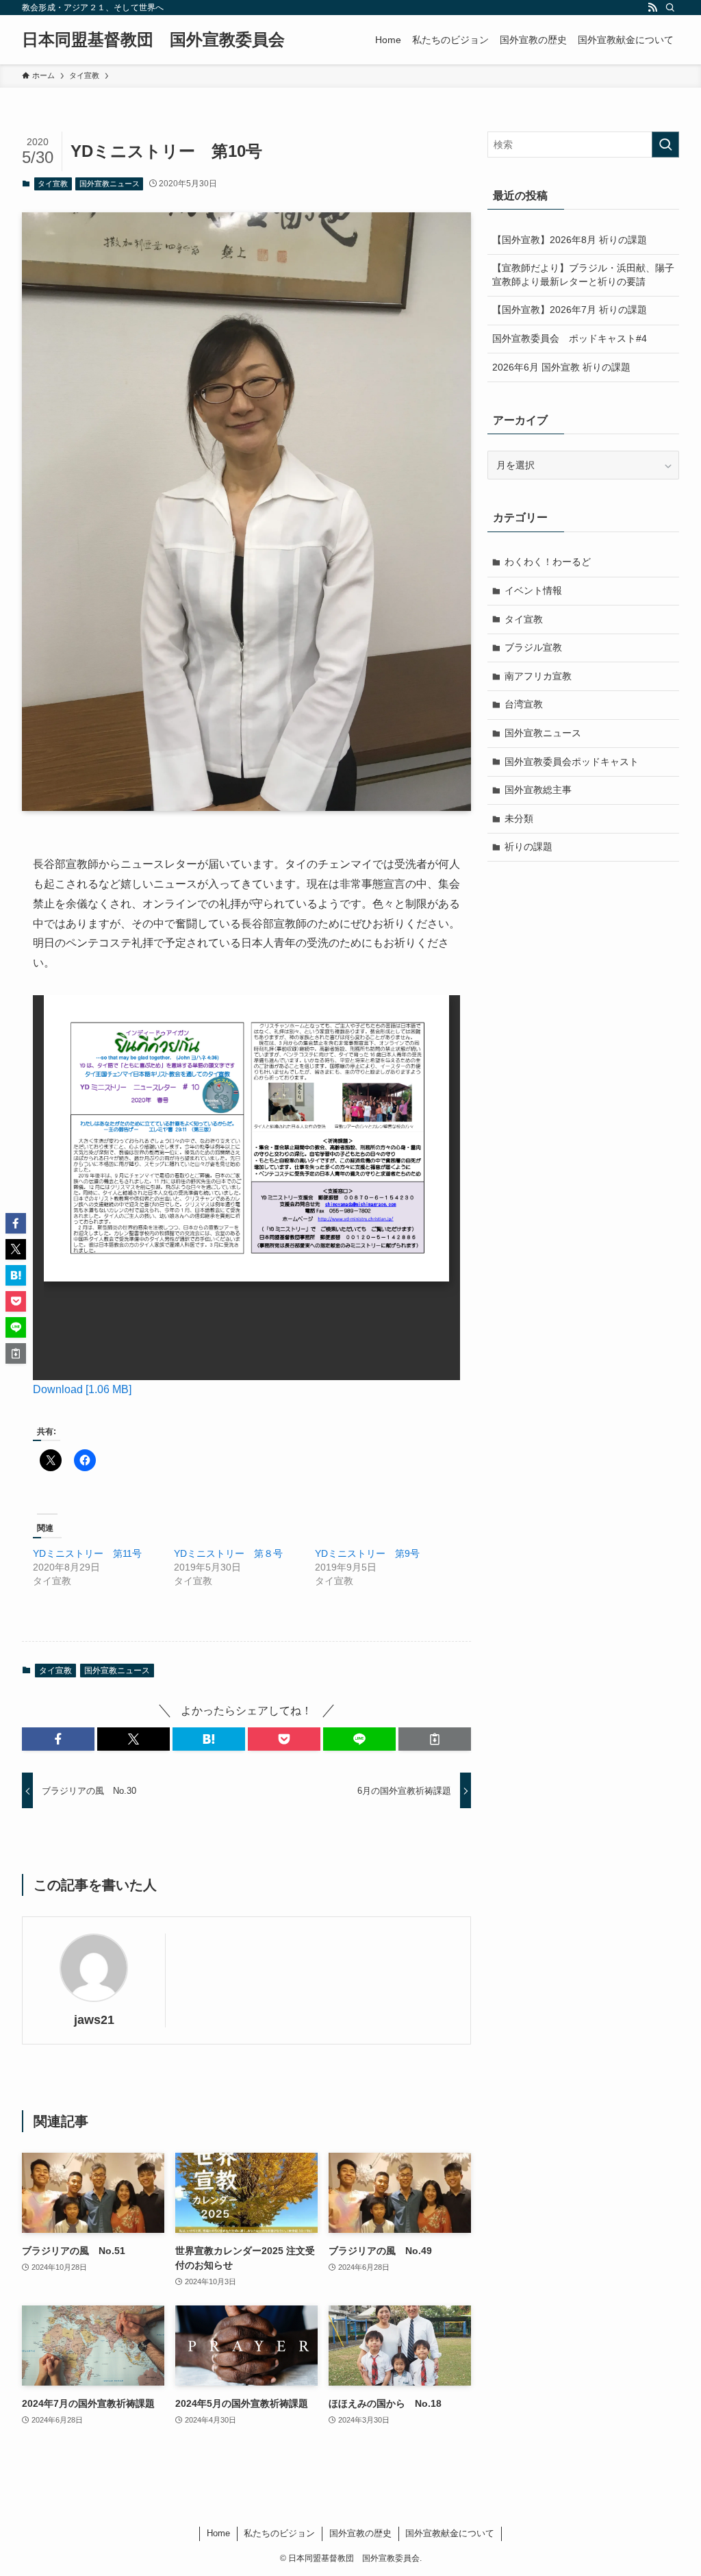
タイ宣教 (53, 184)
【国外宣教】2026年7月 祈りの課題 (570, 310)
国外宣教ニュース (110, 184)
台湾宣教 (524, 704)
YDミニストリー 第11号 (87, 1553)
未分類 (519, 818)
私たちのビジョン (279, 2533)
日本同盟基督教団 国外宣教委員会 (153, 40)
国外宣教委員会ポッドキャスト (572, 762)
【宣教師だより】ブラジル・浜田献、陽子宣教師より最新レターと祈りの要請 (583, 275)
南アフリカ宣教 (538, 676)
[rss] (652, 8)
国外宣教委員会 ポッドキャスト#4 (570, 338)
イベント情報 (533, 590)
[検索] (670, 8)
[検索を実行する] (665, 145)
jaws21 (94, 2020)
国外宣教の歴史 (360, 2533)
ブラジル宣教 (533, 647)
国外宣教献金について (450, 2533)
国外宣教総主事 (538, 790)
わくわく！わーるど (548, 562)
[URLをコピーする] (435, 1739)
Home (218, 2533)
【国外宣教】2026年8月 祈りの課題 (570, 240)
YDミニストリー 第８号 (228, 1553)
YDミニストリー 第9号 (367, 1553)
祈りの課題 (528, 847)
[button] (58, 1739)
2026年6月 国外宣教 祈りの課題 (561, 367)
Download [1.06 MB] (82, 1389)
